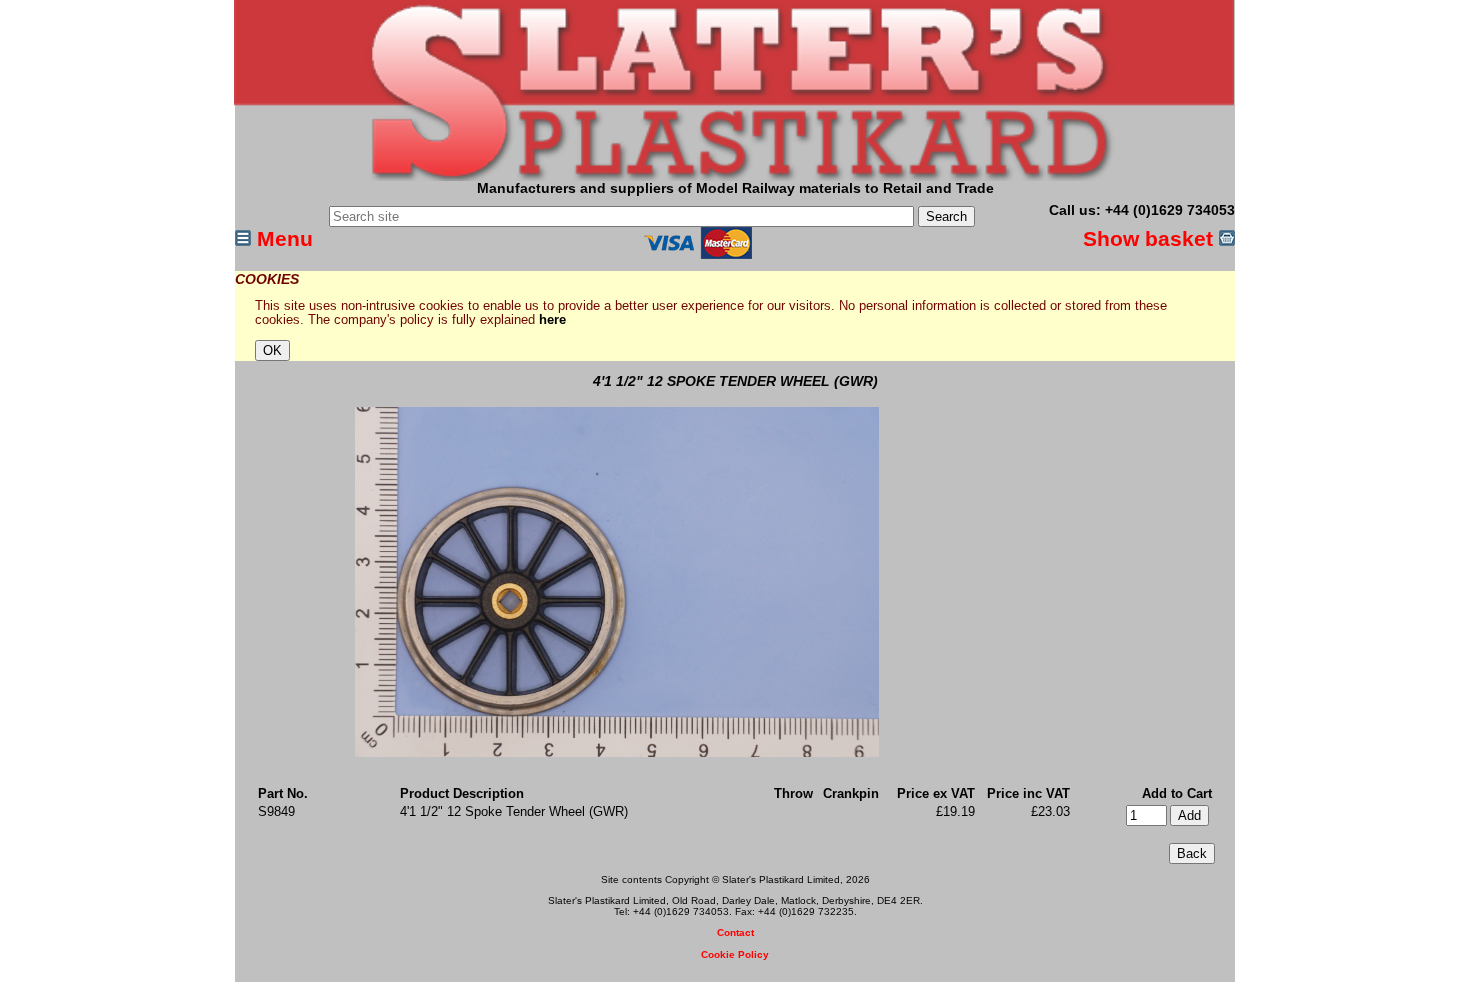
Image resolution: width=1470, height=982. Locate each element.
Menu (282, 238)
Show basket (1151, 238)
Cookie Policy (735, 954)
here (552, 320)
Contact (735, 932)
